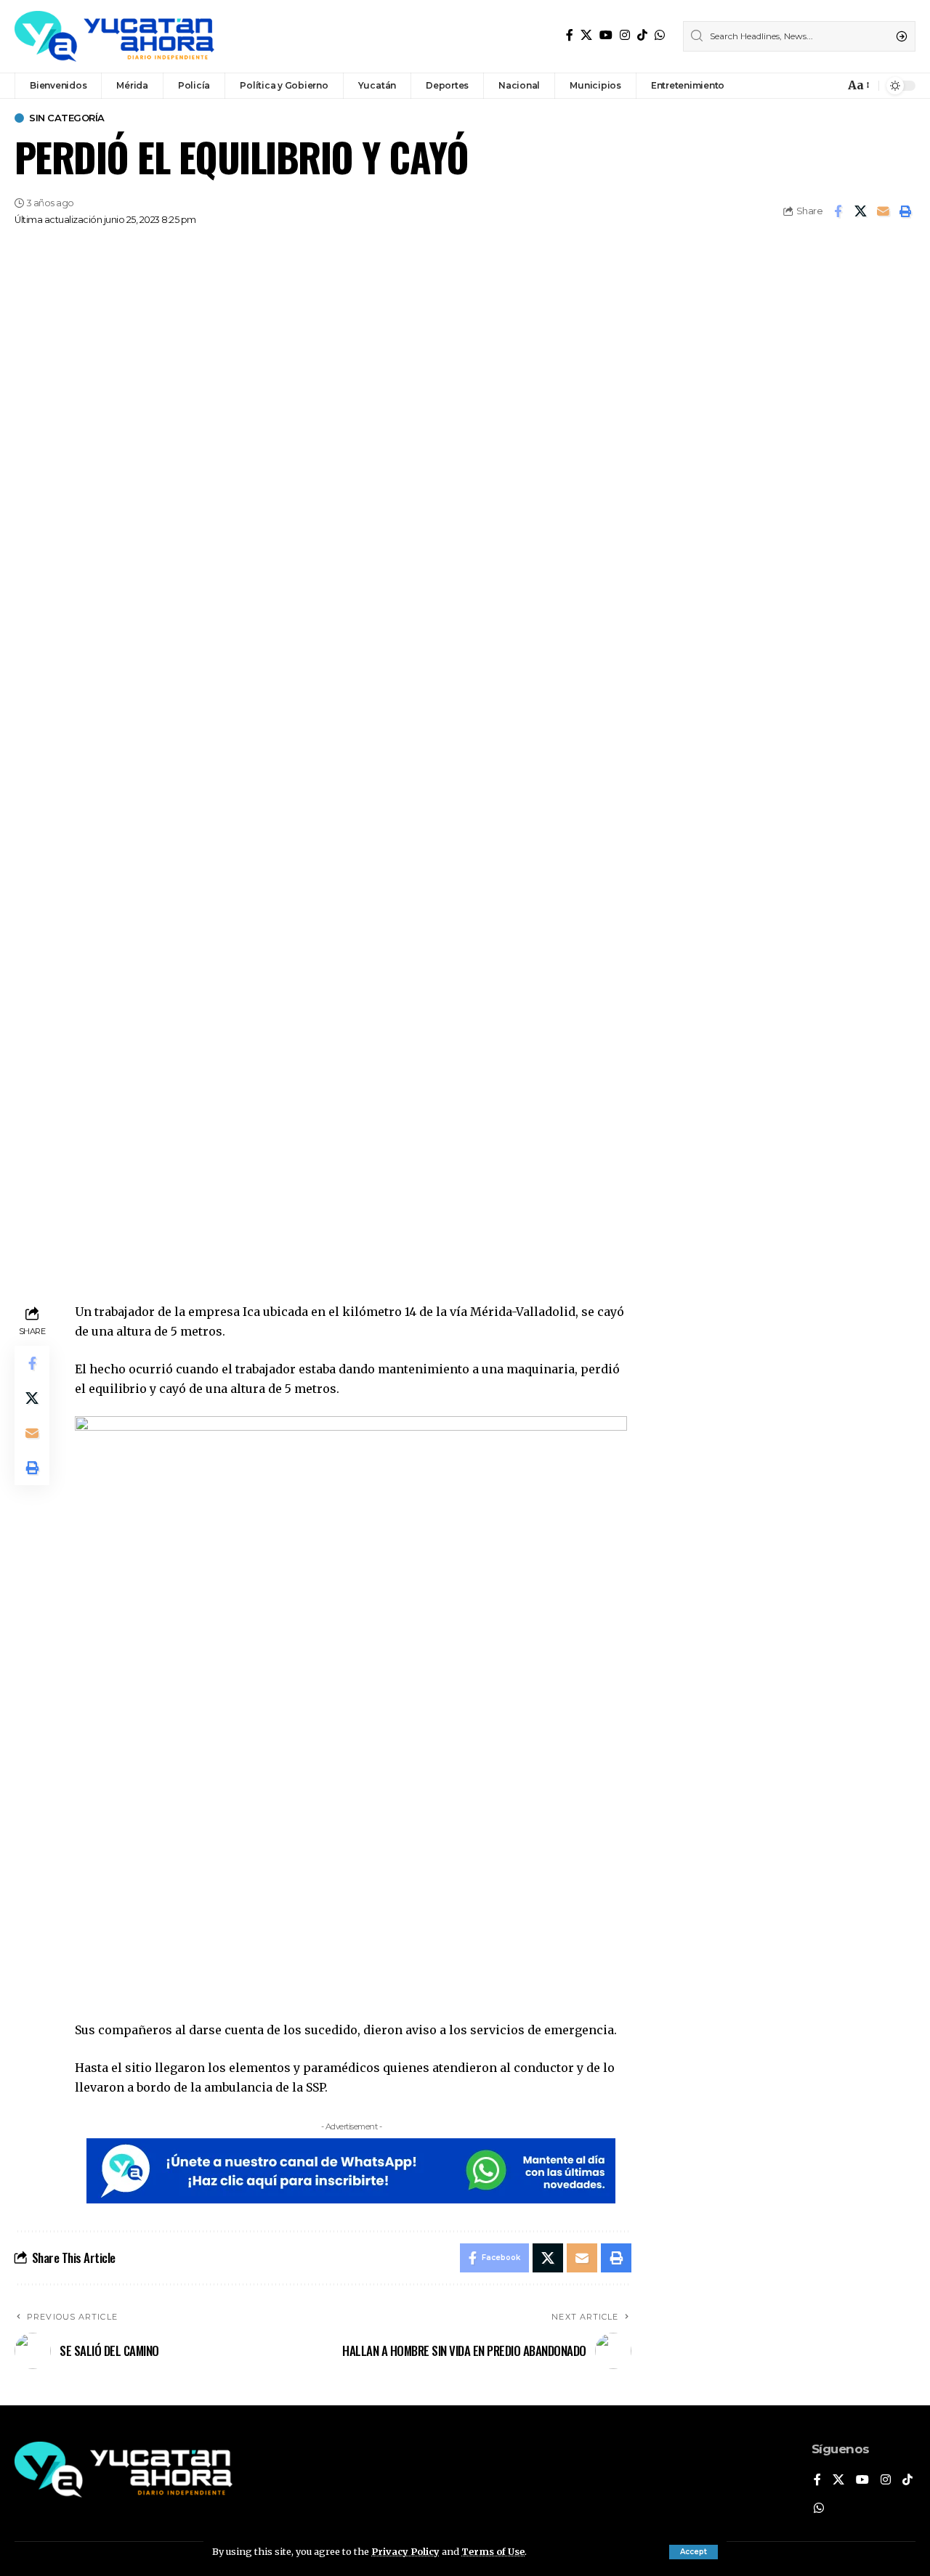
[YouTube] (606, 35)
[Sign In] (802, 86)
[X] (586, 35)
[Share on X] (860, 211)
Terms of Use (493, 2551)
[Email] (883, 211)
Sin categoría (67, 118)
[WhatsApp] (660, 35)
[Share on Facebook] (838, 211)
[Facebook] (570, 35)
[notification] (830, 86)
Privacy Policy (405, 2551)
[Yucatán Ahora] (114, 36)
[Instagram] (625, 35)
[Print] (905, 211)
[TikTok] (642, 35)
